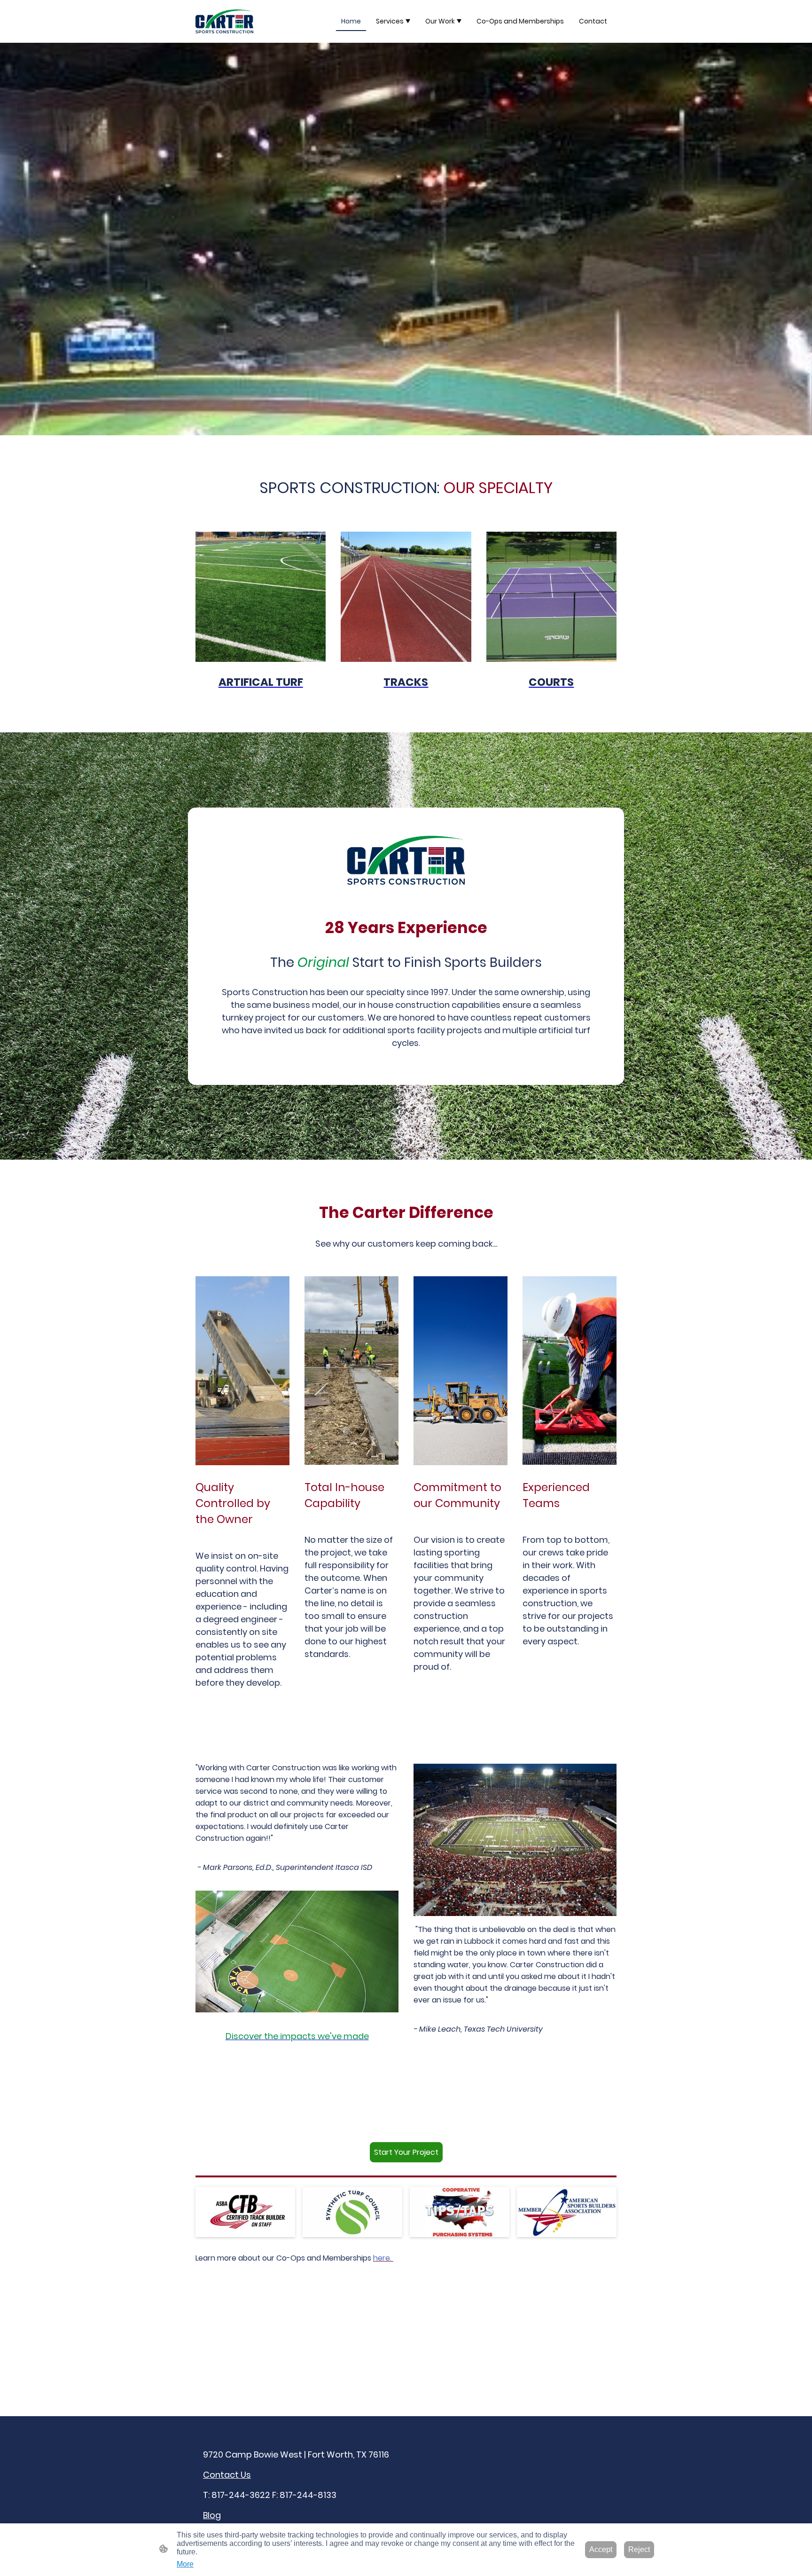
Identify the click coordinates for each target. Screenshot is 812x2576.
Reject (639, 2549)
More (185, 2564)
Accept (601, 2549)
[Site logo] (224, 21)
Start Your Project (406, 2152)
